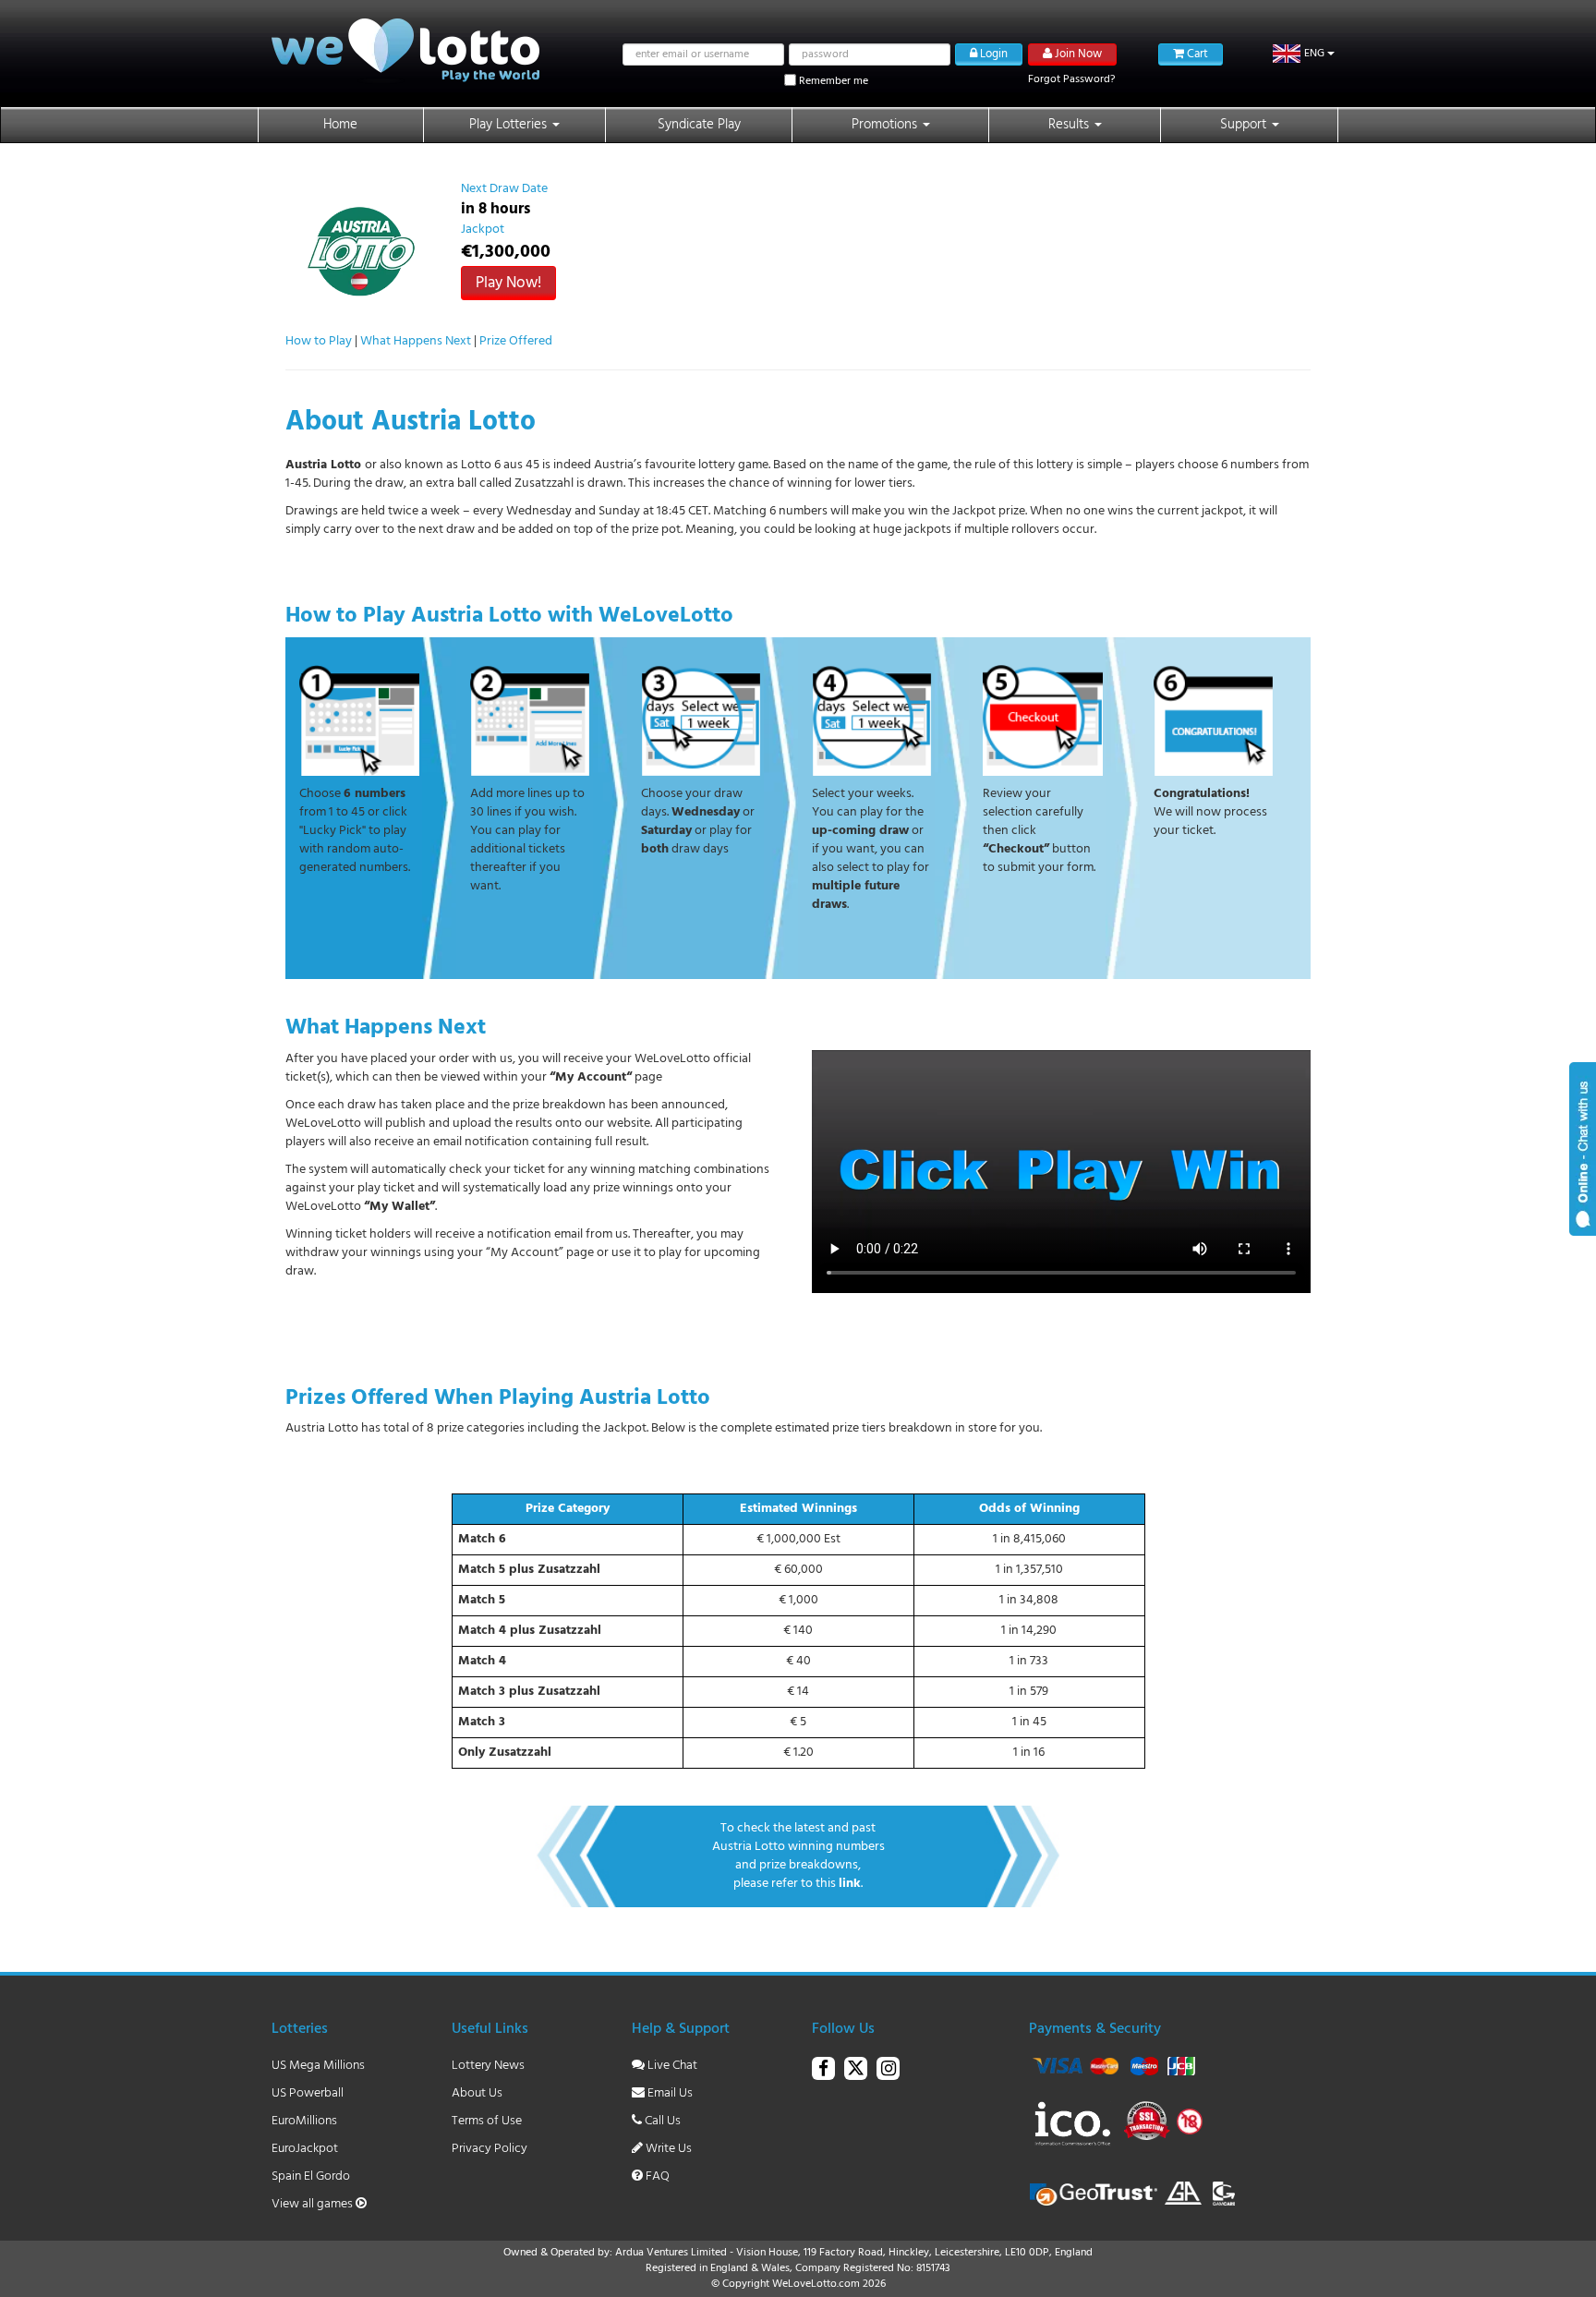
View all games (314, 2204)
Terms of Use (487, 2121)
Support (1245, 125)
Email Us (669, 2093)
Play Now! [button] (508, 283)
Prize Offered (516, 341)
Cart (1196, 54)
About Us (477, 2093)
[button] (1304, 54)
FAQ (656, 2176)
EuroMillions (304, 2121)
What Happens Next (416, 341)
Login (992, 54)
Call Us (661, 2121)
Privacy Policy (490, 2149)
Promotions (886, 125)
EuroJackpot (305, 2149)
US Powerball (308, 2093)
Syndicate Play (699, 125)
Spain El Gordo (311, 2176)
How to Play (319, 341)
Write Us (667, 2149)
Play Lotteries (510, 125)
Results (1070, 125)
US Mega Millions (318, 2066)
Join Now (1077, 54)
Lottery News (488, 2066)
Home (340, 125)
